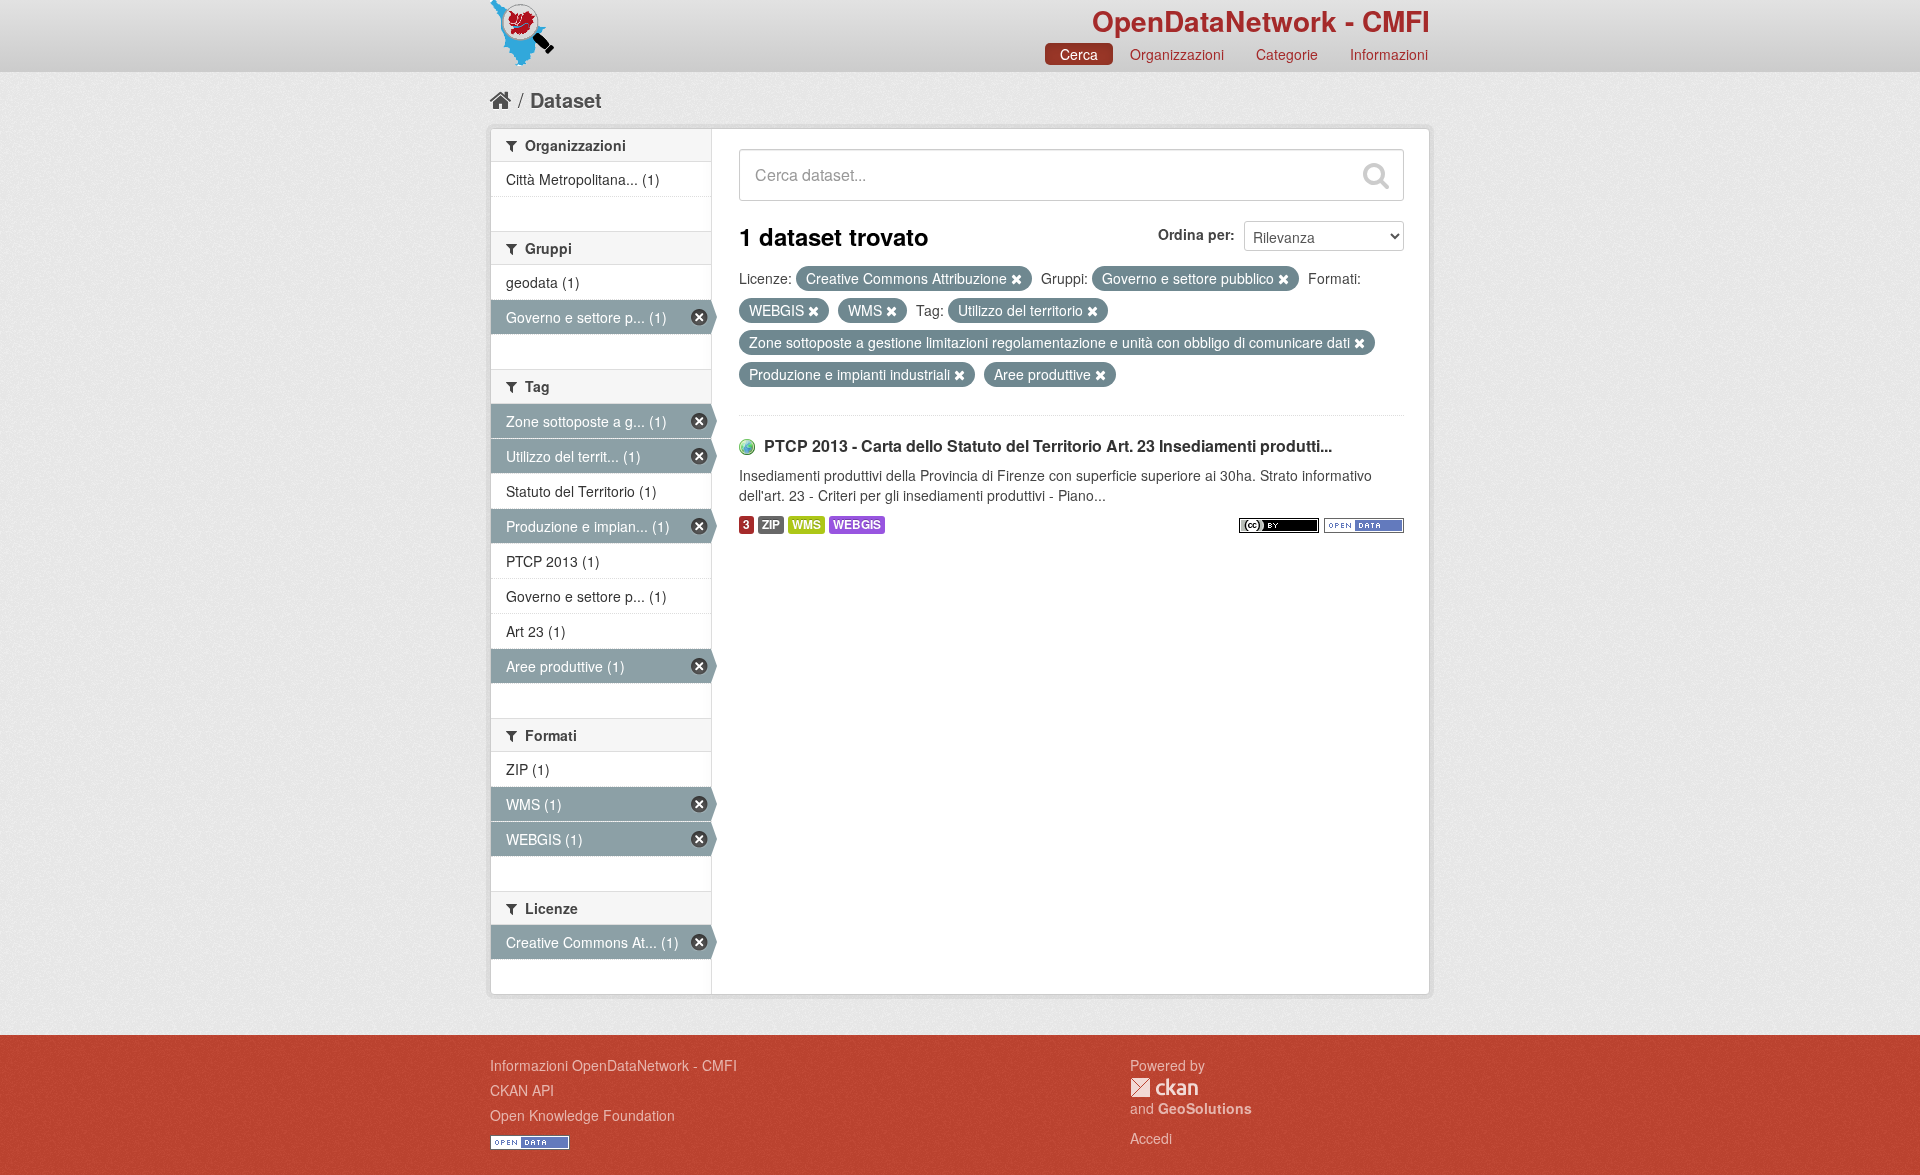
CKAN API (522, 1090)
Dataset (566, 99)
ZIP (771, 524)
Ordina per (1194, 234)
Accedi (1151, 1138)
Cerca (1079, 54)
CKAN (1164, 1087)
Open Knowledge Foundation (582, 1115)
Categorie (1287, 54)
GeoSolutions (1205, 1108)
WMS (806, 524)
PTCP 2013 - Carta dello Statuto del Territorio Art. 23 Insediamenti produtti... (1048, 445)
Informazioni (1389, 54)
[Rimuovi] (1016, 279)
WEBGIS (857, 524)
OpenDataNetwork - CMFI (1261, 20)
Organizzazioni (1177, 54)
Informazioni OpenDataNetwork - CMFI (613, 1065)
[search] (1376, 175)
